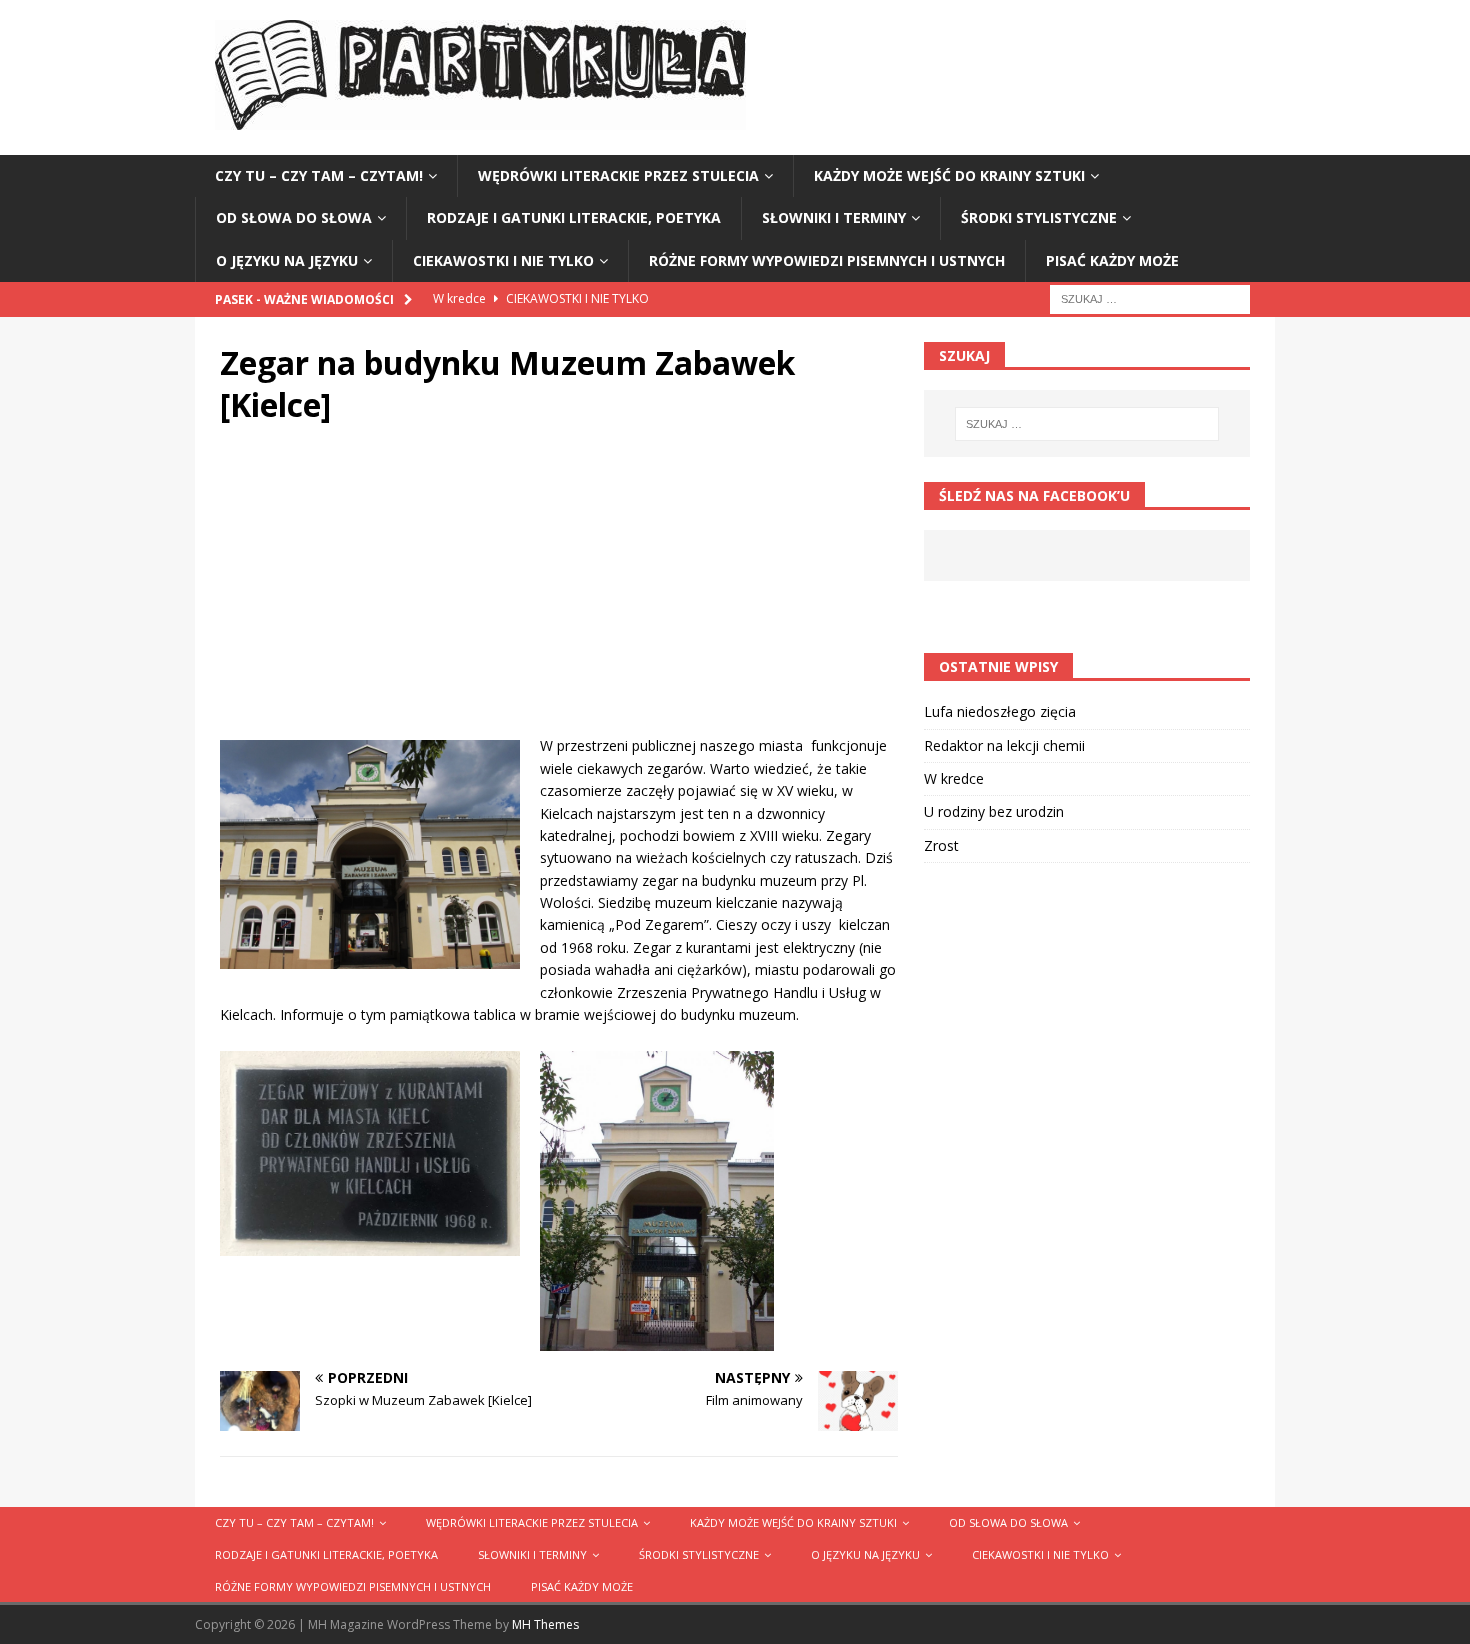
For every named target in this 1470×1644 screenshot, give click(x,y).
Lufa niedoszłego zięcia (1000, 711)
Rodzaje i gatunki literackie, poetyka (574, 217)
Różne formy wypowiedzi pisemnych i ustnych (827, 260)
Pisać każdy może (1112, 260)
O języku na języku (287, 260)
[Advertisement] (559, 595)
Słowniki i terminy (834, 217)
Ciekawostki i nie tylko (503, 260)
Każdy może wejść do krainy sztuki (949, 175)
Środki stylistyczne (1039, 217)
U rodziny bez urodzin (994, 811)
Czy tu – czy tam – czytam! (319, 175)
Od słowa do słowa (294, 217)
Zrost (941, 845)
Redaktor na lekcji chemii (1004, 745)
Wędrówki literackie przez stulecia (618, 175)
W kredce (954, 778)
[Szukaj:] (1150, 297)
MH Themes (545, 1624)
